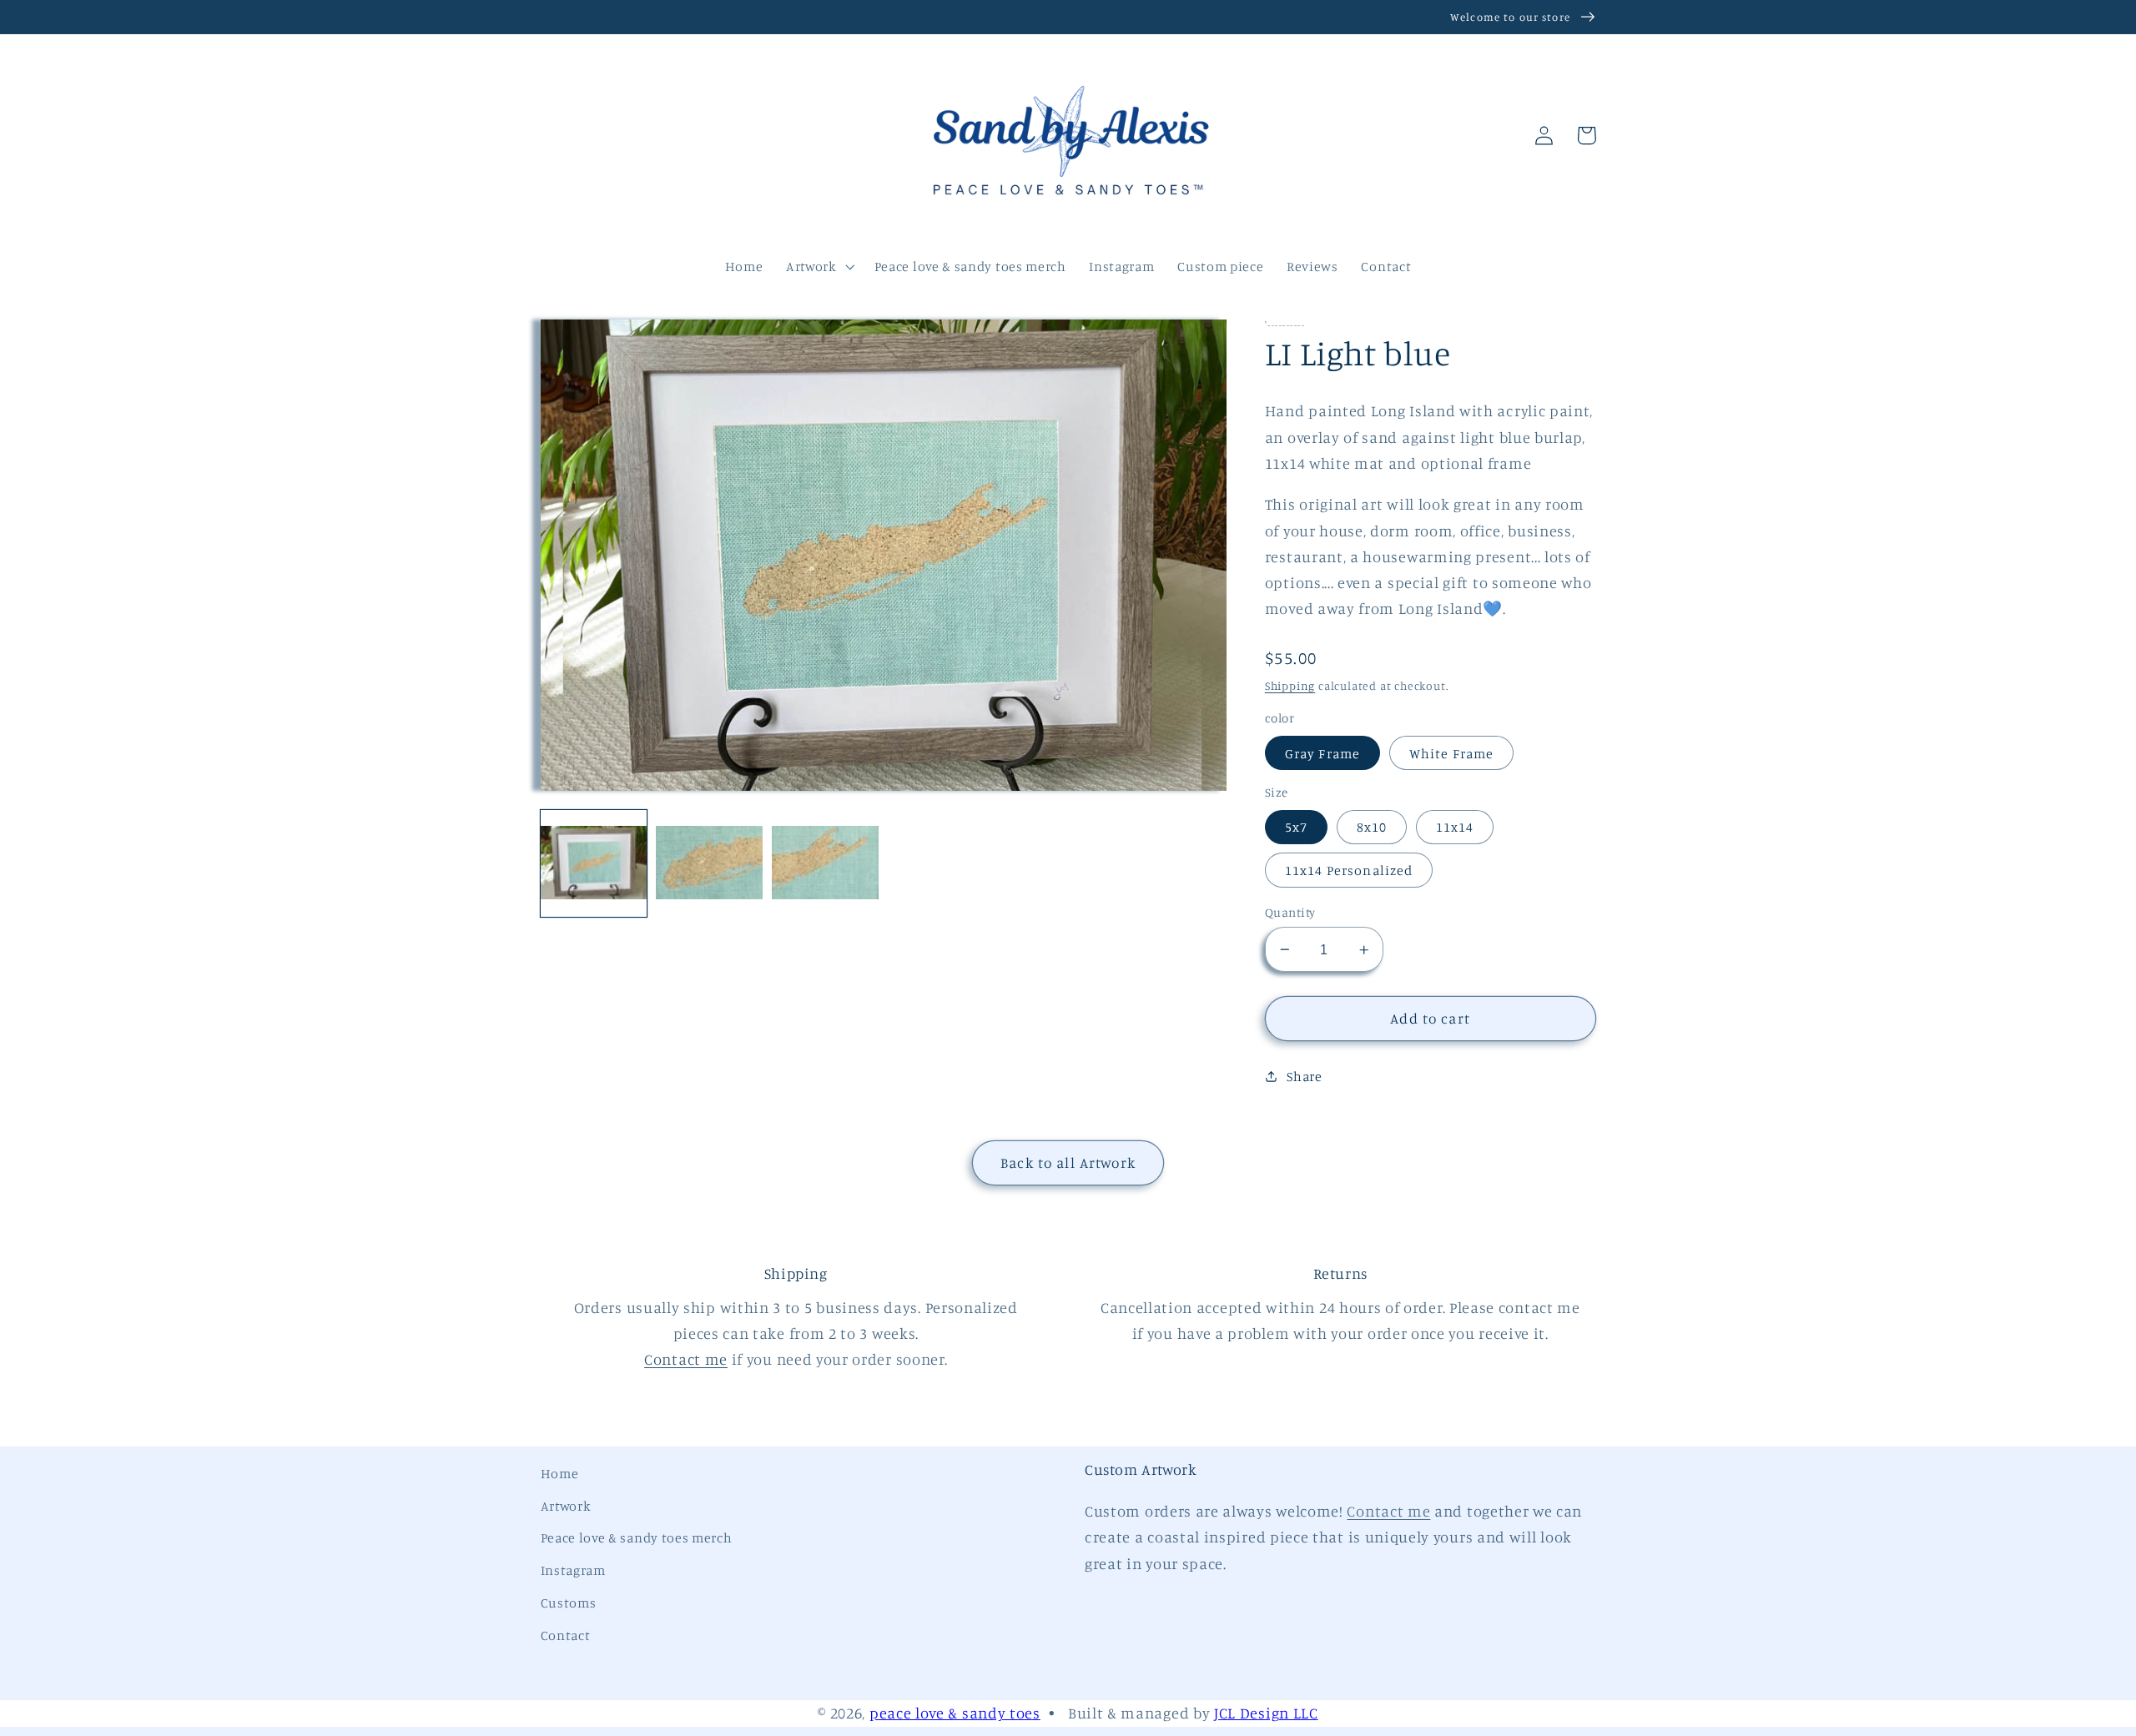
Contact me (686, 1359)
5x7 (1296, 827)
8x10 (1372, 827)
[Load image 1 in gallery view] (594, 863)
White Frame (1452, 753)
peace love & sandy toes (955, 1713)
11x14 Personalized (1349, 870)
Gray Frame (1323, 753)
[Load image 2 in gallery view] (709, 863)
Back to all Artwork (1068, 1162)
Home (560, 1473)
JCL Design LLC (1266, 1713)
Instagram (573, 1570)
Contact (566, 1635)
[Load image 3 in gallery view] (825, 863)
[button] (562, 136)
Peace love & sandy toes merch (637, 1537)
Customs (569, 1603)
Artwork (566, 1506)
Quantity (1290, 912)
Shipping (1290, 685)
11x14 (1455, 827)
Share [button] (1304, 1076)
